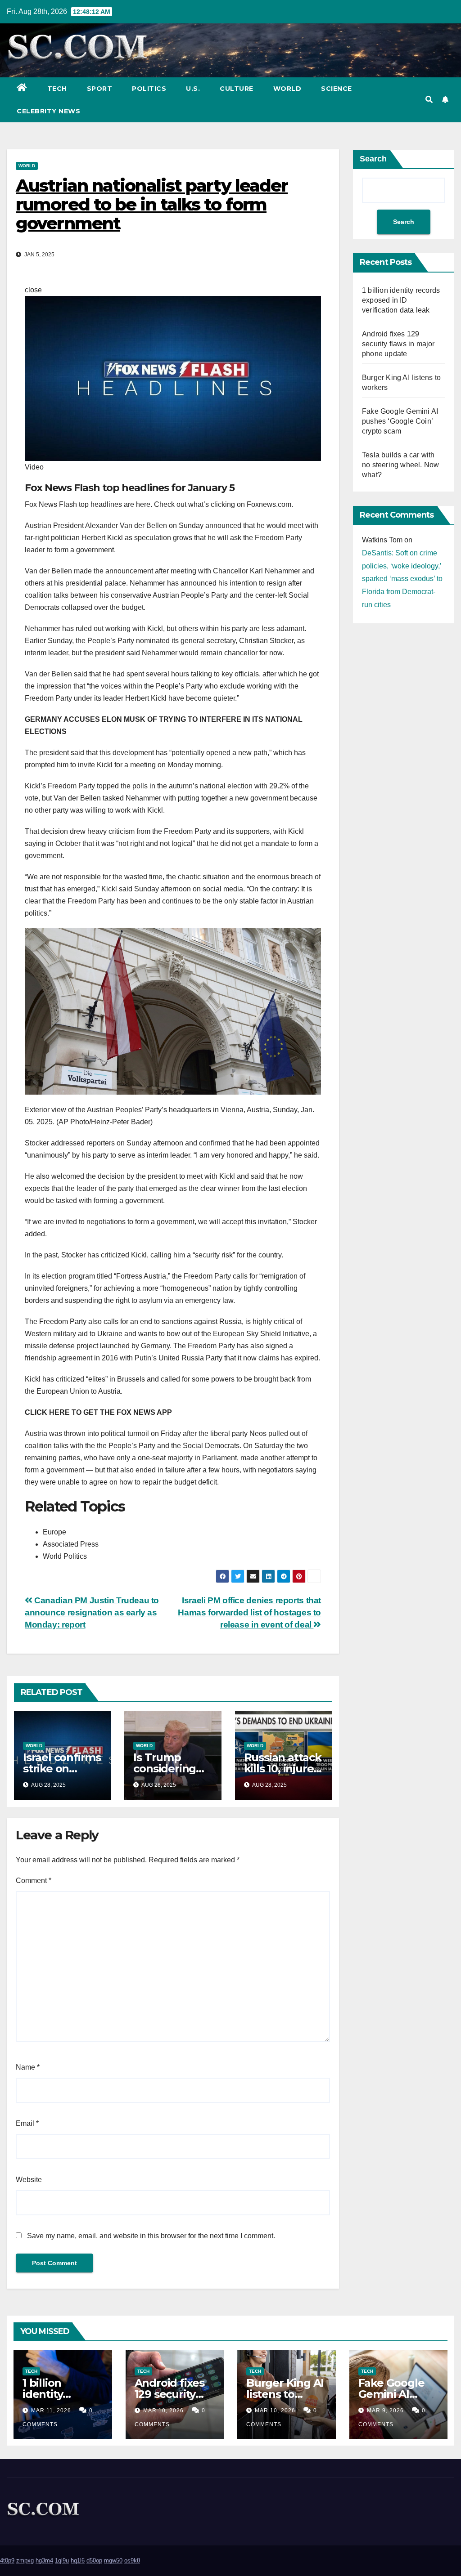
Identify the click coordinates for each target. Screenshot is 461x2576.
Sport (100, 89)
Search (373, 159)
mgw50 (113, 2560)
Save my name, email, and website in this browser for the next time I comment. (151, 2236)
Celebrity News (48, 111)
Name (28, 2067)
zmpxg (25, 2560)
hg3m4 (44, 2560)
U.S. (193, 89)
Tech (57, 89)
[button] (429, 100)
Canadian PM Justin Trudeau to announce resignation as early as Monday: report (92, 1612)
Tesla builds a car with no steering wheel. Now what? (400, 465)
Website (29, 2180)
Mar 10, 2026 (163, 2411)
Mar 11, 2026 (51, 2411)
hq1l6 (78, 2560)
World (287, 89)
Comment (34, 1881)
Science (337, 89)
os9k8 (132, 2560)
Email (27, 2123)
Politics (149, 89)
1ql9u (62, 2560)
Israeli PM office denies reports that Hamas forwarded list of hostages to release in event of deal (249, 1612)
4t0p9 (7, 2560)
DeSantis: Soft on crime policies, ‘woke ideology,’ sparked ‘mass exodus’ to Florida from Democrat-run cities (402, 579)
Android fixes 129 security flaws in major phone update (398, 344)
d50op (94, 2560)
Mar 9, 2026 (385, 2411)
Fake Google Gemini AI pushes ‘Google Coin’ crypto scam (400, 421)
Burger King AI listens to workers (285, 2394)
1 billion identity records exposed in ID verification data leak (401, 300)
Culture (237, 89)
